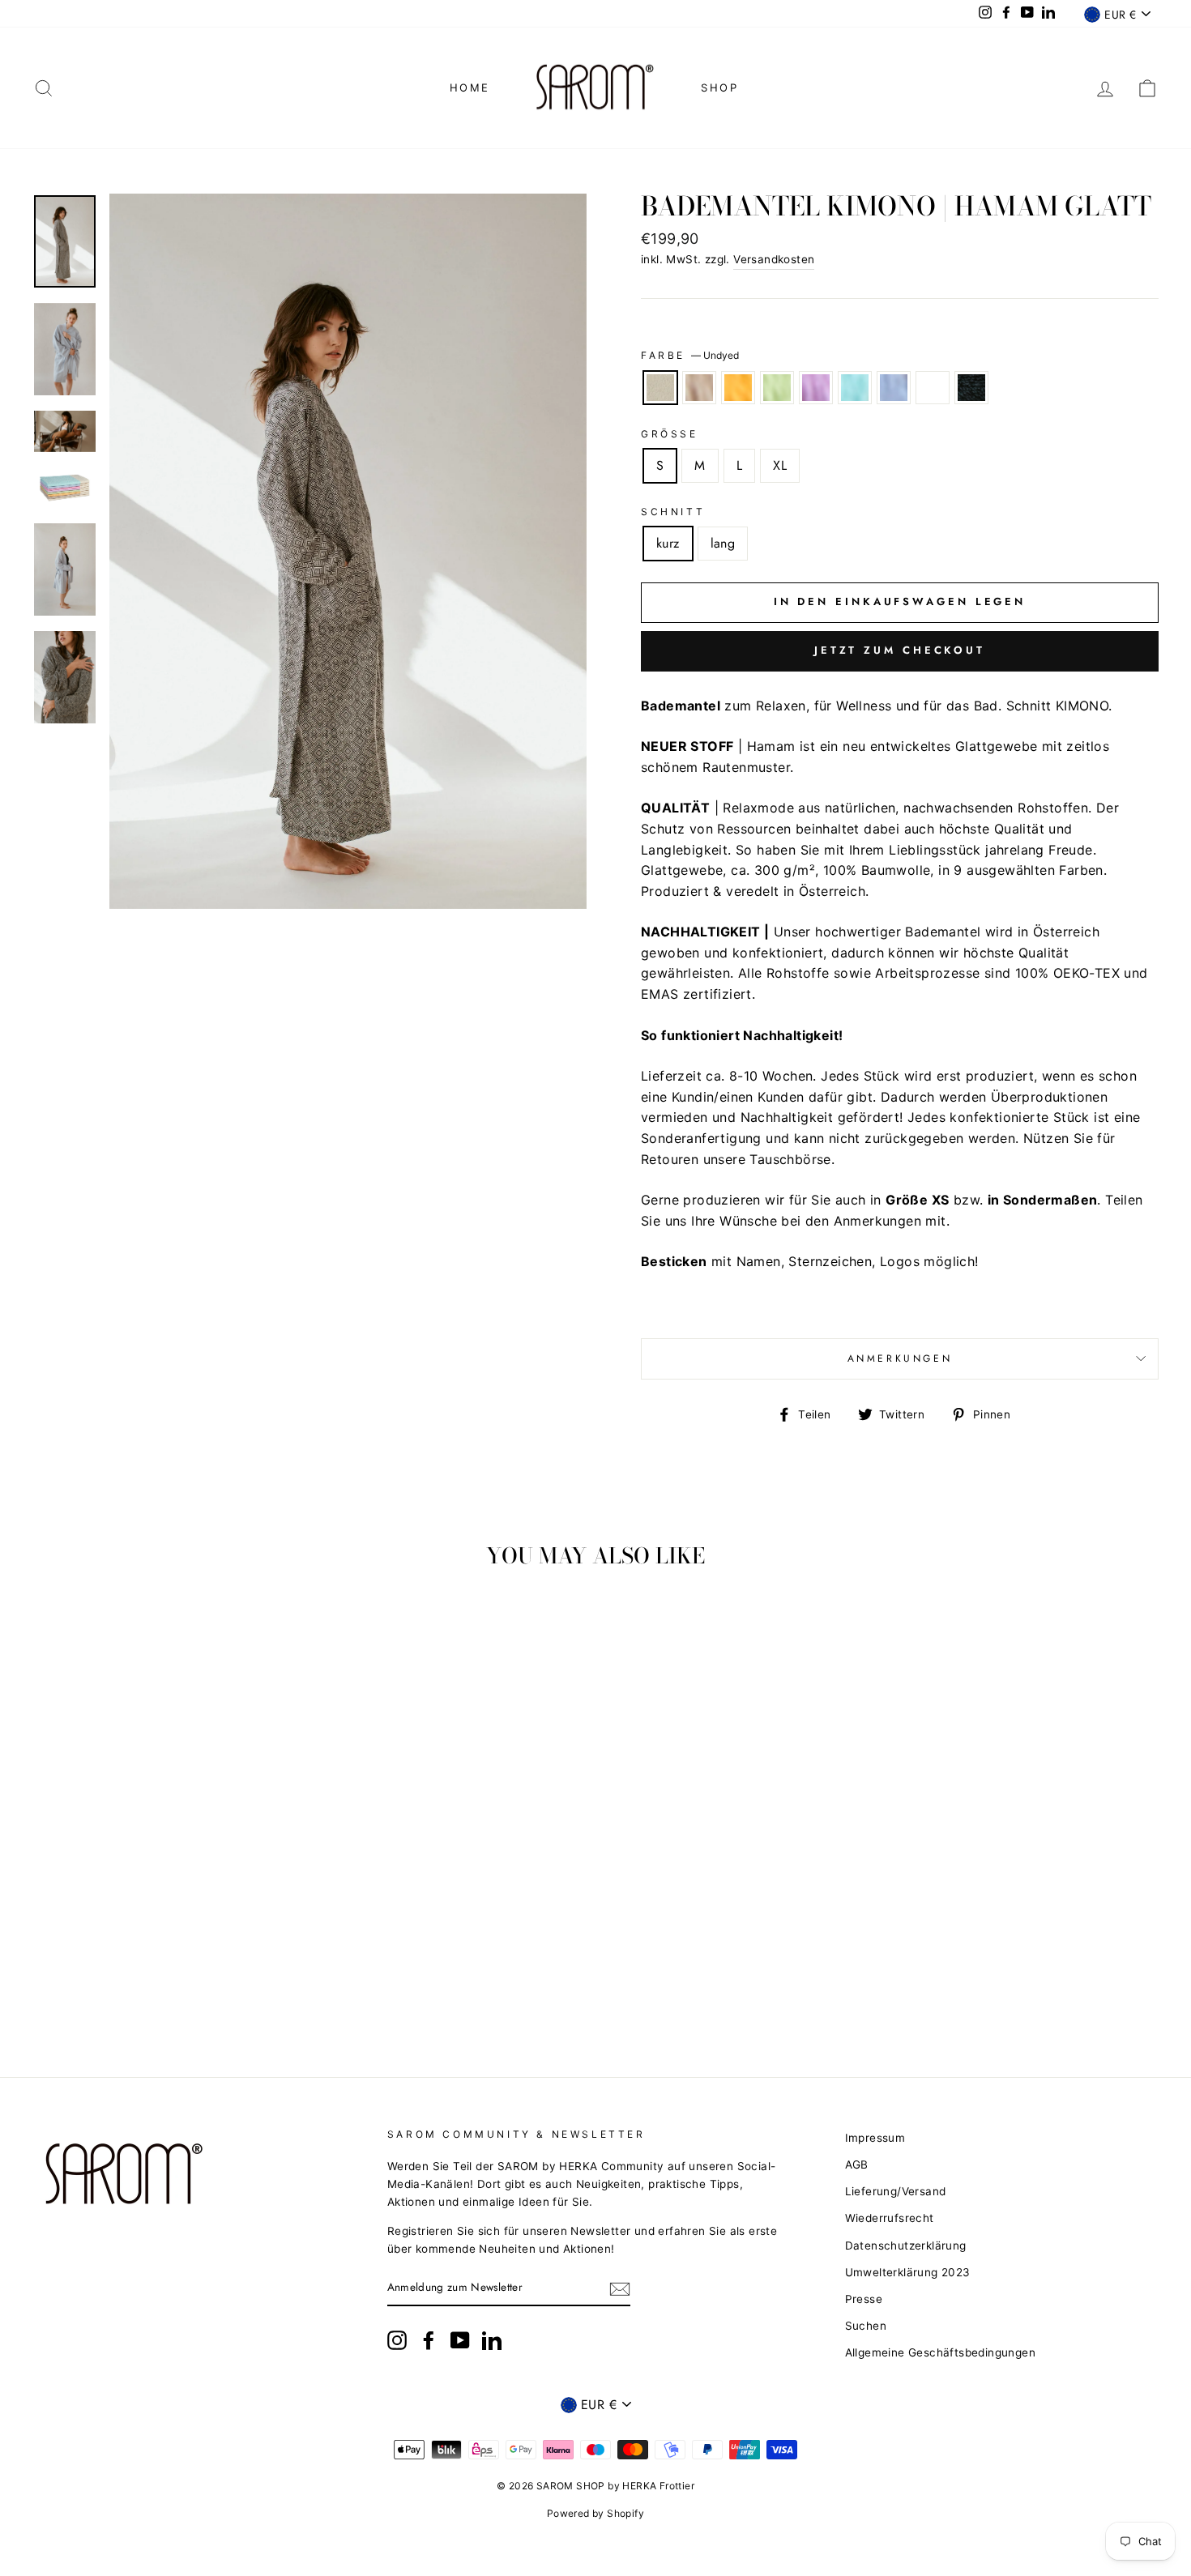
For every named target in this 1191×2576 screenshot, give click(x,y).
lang (723, 543)
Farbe (690, 355)
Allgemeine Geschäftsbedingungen (940, 2352)
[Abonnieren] (620, 2288)
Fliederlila (816, 388)
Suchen (866, 2326)
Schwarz (971, 388)
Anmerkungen (900, 1358)
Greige (699, 388)
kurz (668, 543)
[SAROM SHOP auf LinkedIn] (492, 2340)
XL (780, 465)
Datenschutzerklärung (906, 2245)
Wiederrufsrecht (890, 2218)
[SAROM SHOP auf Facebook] (429, 2340)
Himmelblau (894, 388)
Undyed (660, 388)
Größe (670, 434)
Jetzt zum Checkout (900, 650)
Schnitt (673, 512)
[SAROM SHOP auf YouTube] (460, 2340)
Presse (864, 2299)
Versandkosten (774, 259)
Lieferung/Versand (896, 2191)
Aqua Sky (855, 388)
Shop (719, 87)
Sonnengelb (738, 388)
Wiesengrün (777, 388)
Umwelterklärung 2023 (908, 2272)
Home (470, 87)
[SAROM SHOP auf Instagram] (397, 2340)
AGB (857, 2164)
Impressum (875, 2138)
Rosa (933, 388)
